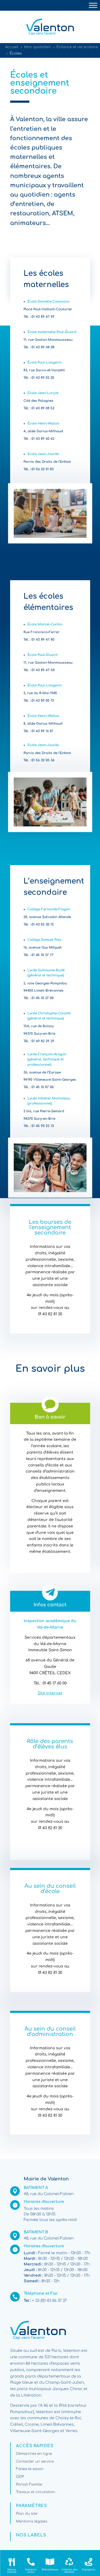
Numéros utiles (31, 2571)
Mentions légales (32, 2521)
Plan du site (27, 2514)
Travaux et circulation (36, 2492)
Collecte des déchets (69, 2571)
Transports (88, 2570)
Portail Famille (29, 2485)
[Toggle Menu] (93, 5)
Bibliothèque (50, 2570)
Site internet (50, 1693)
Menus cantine (12, 2571)
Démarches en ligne (34, 2454)
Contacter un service (35, 2462)
